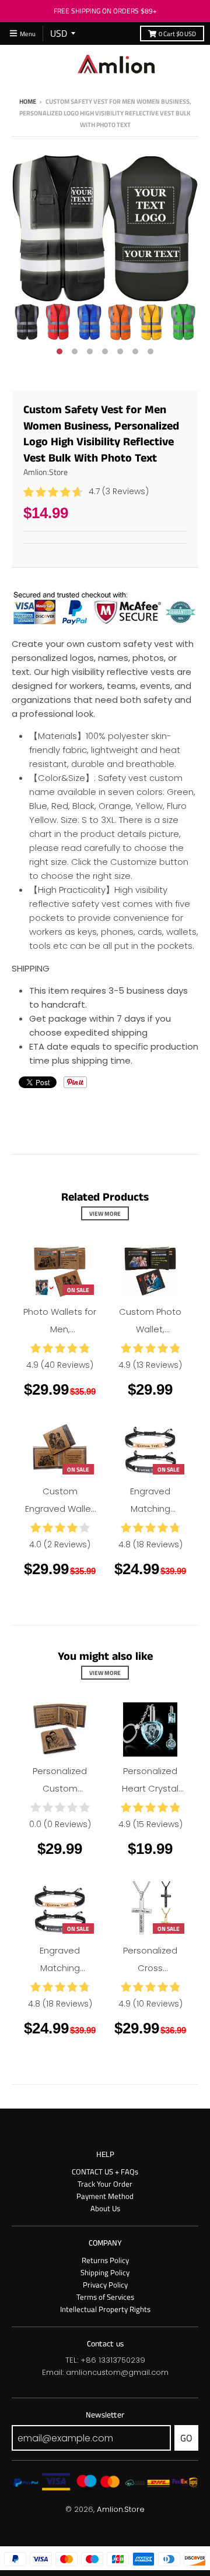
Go (186, 2438)
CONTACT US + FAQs (105, 2172)
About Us (105, 2208)
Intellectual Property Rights (105, 2309)
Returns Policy (105, 2260)
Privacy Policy (105, 2285)
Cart (177, 34)
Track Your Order (105, 2184)
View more (105, 1213)
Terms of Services (105, 2297)
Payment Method (105, 2196)
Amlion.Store (45, 472)
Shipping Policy (105, 2272)
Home (28, 101)
